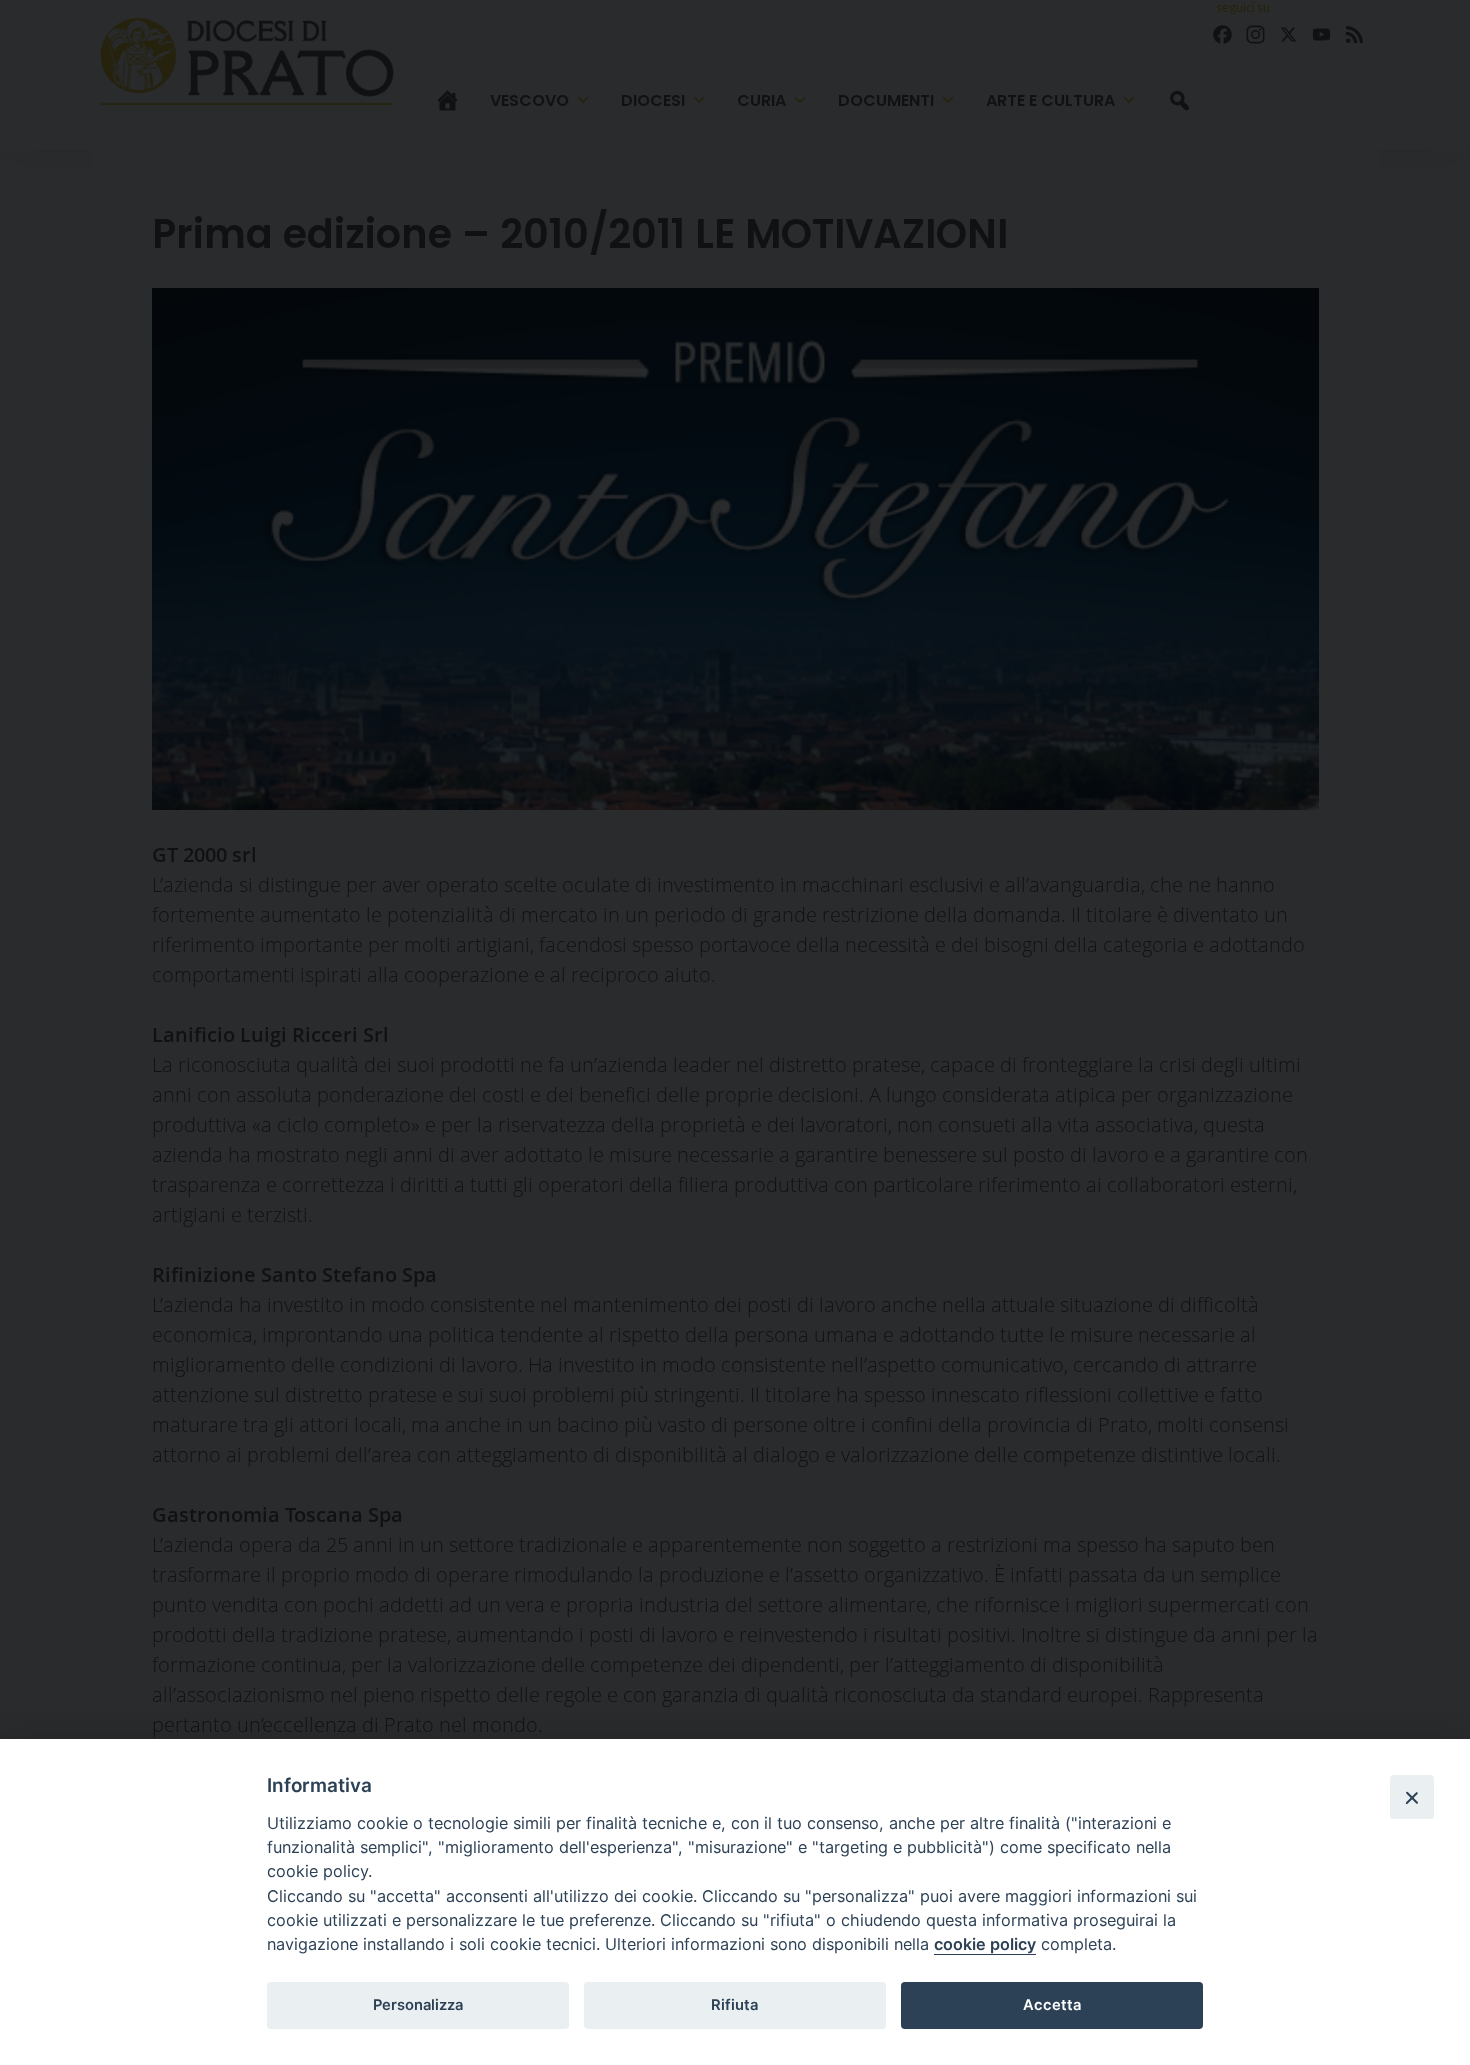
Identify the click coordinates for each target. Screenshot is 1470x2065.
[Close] (1412, 1797)
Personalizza (418, 2005)
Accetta (1052, 2005)
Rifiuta (734, 2005)
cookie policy (985, 1944)
